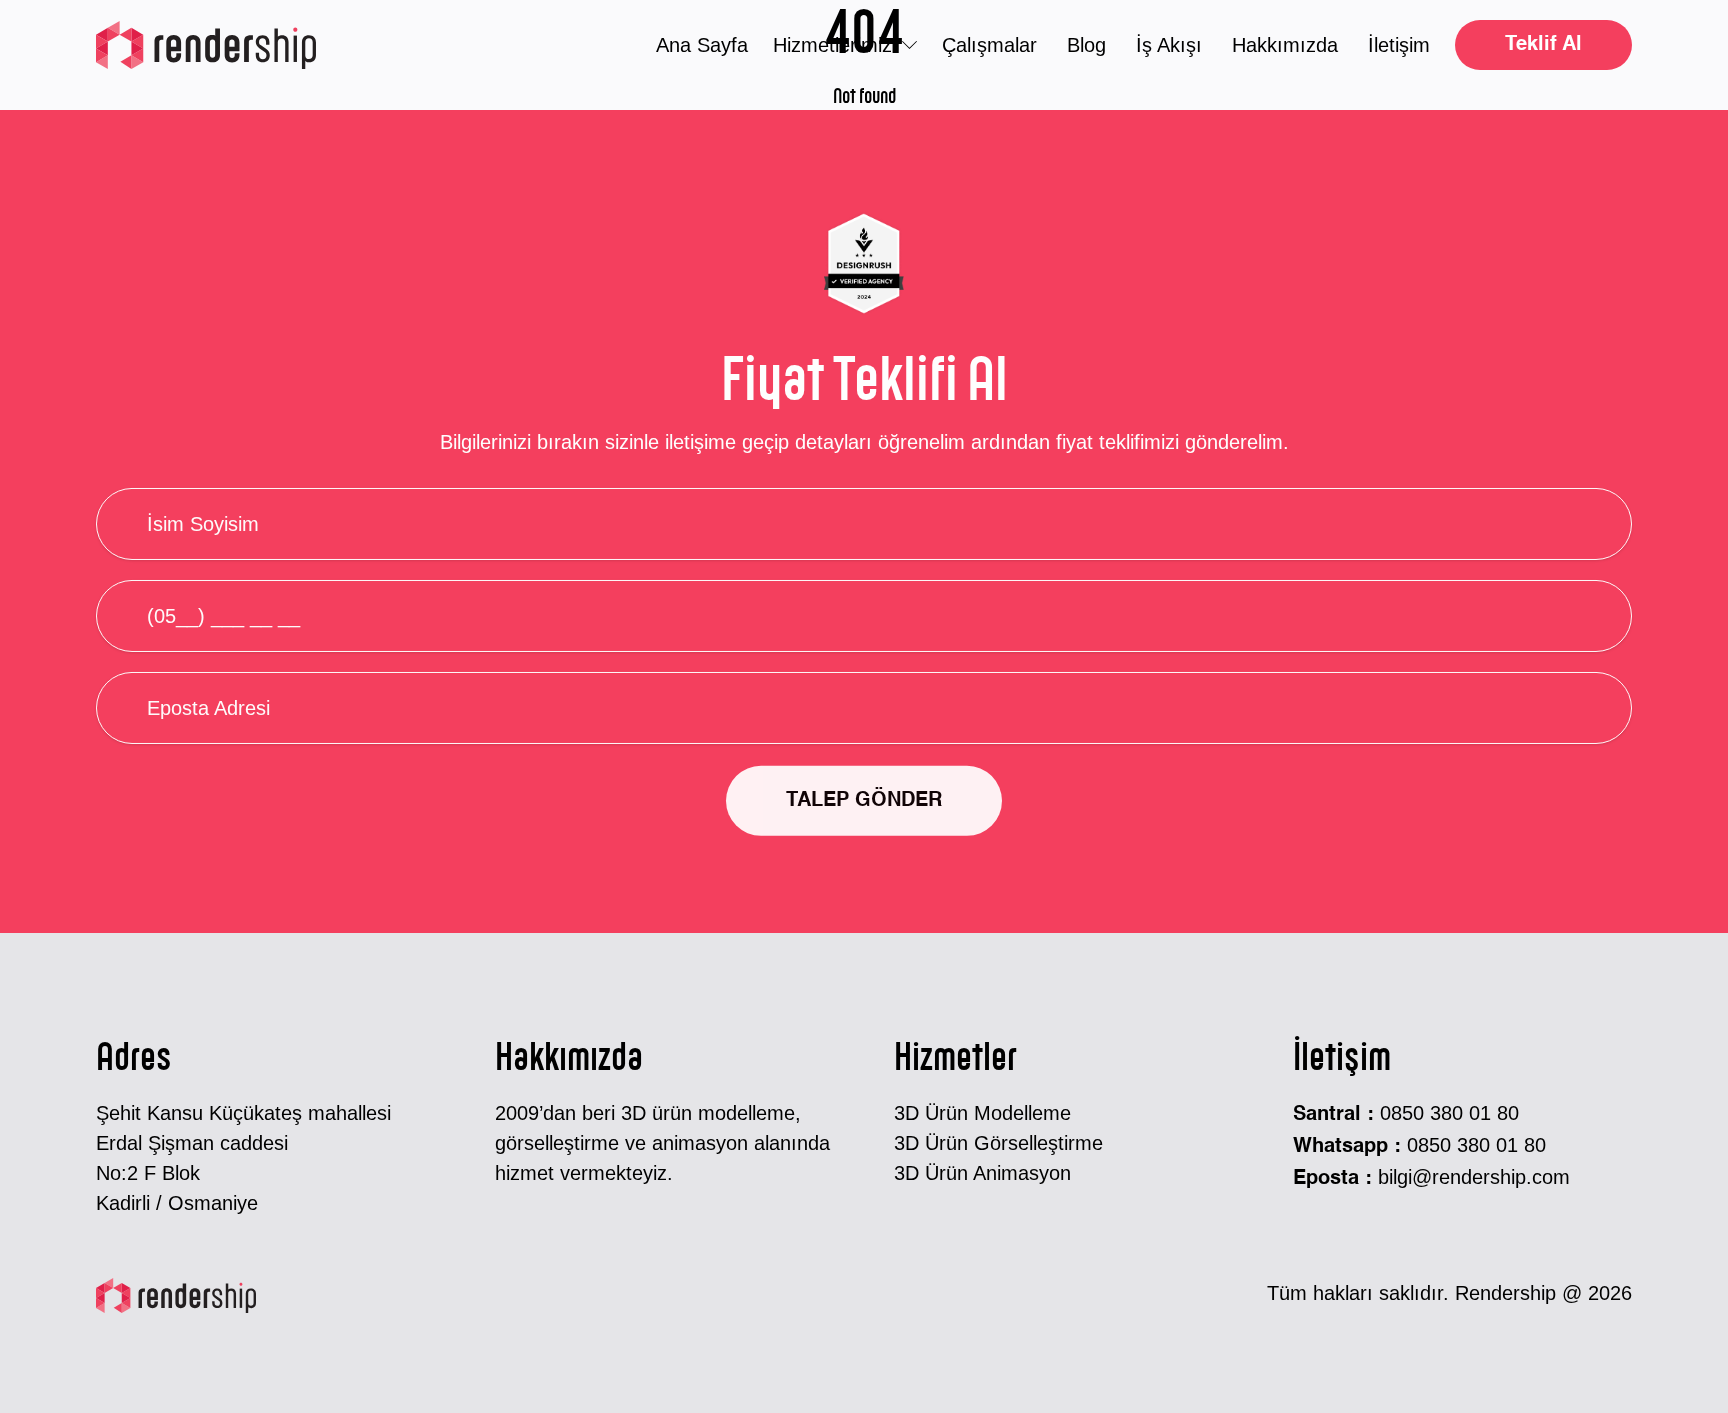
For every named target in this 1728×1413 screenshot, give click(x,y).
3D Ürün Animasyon (982, 1173)
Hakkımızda (1285, 45)
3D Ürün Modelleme (982, 1113)
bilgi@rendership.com (1474, 1177)
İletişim (1399, 45)
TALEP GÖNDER (864, 801)
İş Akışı (1169, 45)
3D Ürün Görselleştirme (998, 1143)
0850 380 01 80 (1449, 1113)
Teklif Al (1543, 45)
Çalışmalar (989, 45)
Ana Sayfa (702, 45)
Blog (1086, 45)
